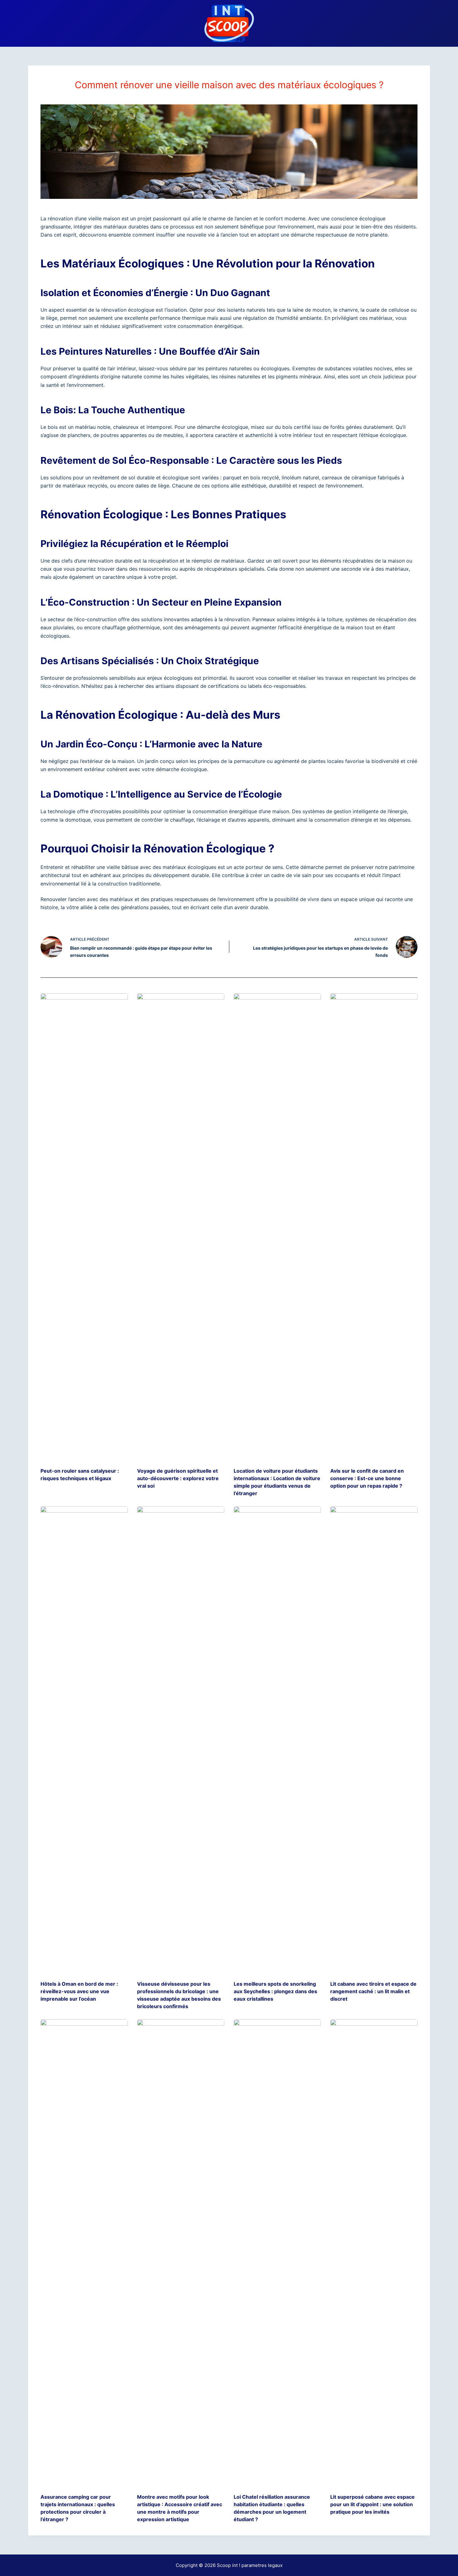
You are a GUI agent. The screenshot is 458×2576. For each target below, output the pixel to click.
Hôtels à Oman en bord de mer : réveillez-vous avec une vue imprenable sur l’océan (79, 1991)
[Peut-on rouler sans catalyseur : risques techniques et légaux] (84, 1227)
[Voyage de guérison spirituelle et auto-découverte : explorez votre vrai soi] (181, 1227)
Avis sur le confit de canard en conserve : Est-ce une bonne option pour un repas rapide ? (367, 1478)
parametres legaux (262, 2565)
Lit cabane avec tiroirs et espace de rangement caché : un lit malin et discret (373, 1991)
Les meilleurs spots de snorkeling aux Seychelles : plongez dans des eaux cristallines (275, 1991)
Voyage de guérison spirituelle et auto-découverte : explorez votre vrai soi (178, 1478)
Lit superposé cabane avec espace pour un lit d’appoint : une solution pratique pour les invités (372, 2504)
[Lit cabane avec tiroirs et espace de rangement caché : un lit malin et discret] (374, 1740)
